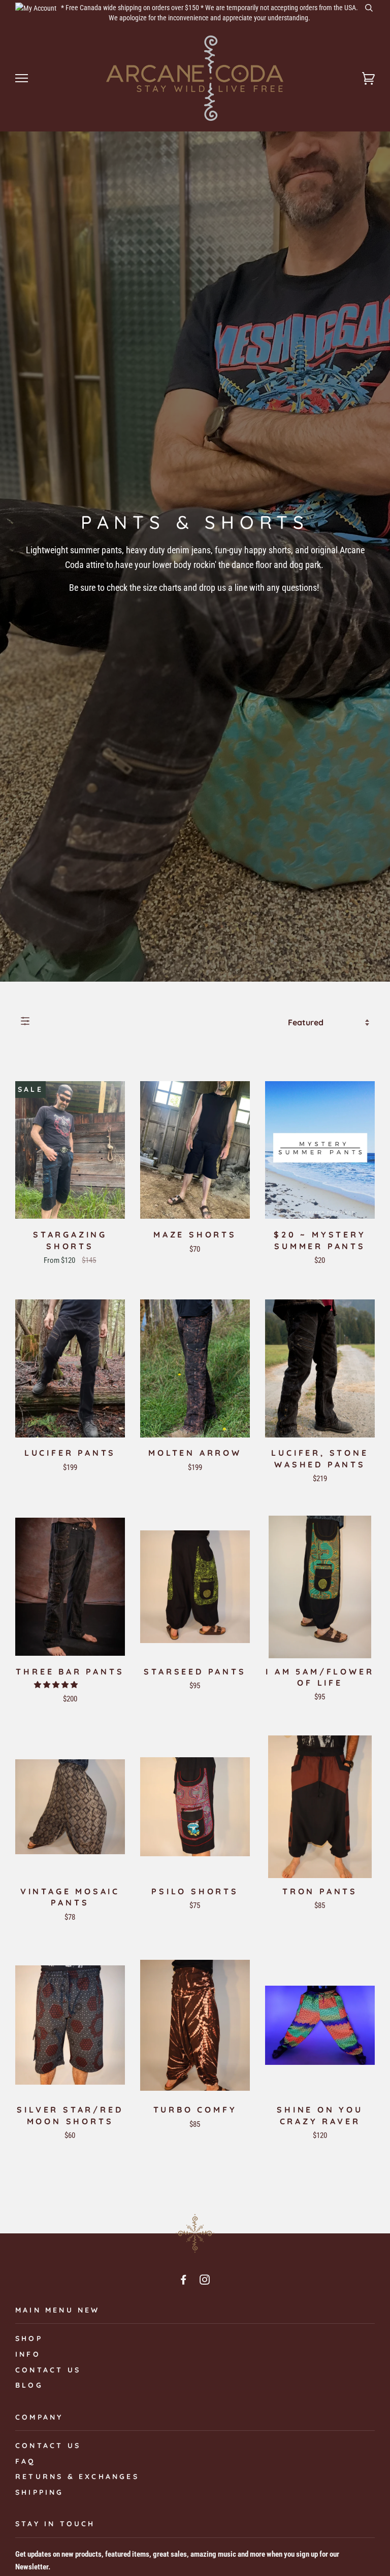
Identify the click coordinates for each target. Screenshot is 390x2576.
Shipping (40, 2492)
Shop (29, 2338)
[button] (57, 1685)
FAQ (26, 2461)
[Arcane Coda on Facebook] (184, 2281)
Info (28, 2354)
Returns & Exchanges (77, 2477)
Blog (29, 2385)
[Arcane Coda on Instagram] (206, 2281)
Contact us (48, 2370)
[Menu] (22, 78)
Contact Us (48, 2446)
